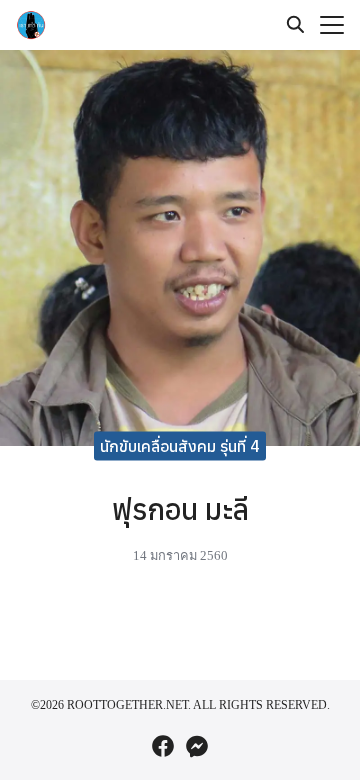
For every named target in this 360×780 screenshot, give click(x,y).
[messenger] (197, 746)
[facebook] (163, 746)
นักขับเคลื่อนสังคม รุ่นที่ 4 (180, 445)
